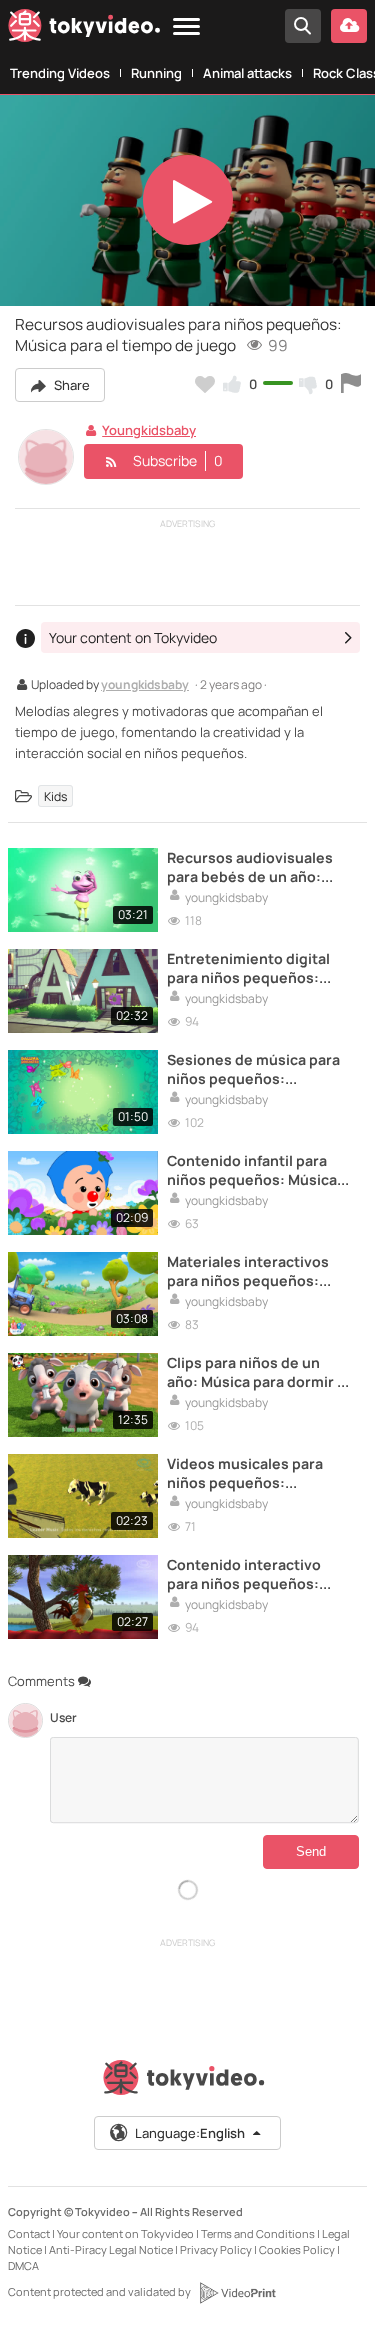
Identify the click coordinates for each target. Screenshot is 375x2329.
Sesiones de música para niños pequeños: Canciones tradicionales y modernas (257, 1069)
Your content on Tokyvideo (125, 2233)
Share (70, 385)
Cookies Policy (297, 2249)
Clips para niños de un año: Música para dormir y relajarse (256, 1372)
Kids (55, 795)
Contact (29, 2233)
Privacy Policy (216, 2249)
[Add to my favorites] (205, 384)
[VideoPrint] (237, 2293)
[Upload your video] (349, 26)
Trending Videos (60, 73)
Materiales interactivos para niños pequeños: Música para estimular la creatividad (251, 1271)
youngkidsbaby (145, 686)
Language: (190, 2133)
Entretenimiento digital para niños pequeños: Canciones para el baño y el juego (253, 968)
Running (156, 73)
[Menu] (186, 27)
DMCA (23, 2265)
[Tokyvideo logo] (84, 29)
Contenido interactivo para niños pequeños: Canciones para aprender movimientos (255, 1574)
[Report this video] (351, 384)
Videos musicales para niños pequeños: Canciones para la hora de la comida (256, 1473)
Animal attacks (247, 73)
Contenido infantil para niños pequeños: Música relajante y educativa (252, 1170)
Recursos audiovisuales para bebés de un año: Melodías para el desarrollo (250, 867)
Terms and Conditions (258, 2233)
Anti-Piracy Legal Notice (111, 2249)
